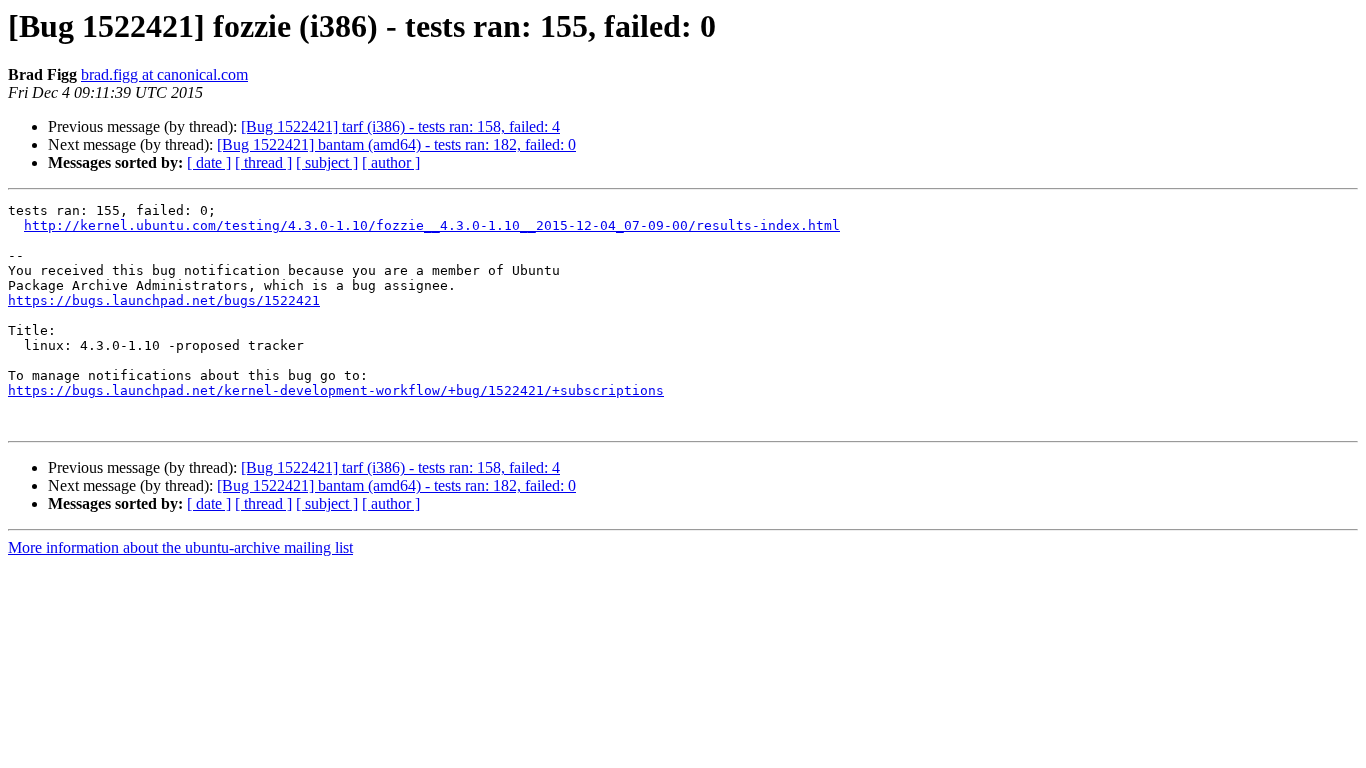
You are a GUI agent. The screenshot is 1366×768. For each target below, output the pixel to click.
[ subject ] (327, 162)
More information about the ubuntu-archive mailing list (180, 547)
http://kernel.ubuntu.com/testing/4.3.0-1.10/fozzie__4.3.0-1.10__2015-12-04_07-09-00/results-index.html (432, 225)
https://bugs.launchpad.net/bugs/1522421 (164, 300)
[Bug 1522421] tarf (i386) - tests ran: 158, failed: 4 (400, 126)
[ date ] (209, 162)
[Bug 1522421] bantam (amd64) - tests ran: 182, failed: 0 (396, 144)
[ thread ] (263, 162)
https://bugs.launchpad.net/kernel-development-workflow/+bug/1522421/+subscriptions (336, 390)
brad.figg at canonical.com (164, 74)
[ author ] (391, 162)
